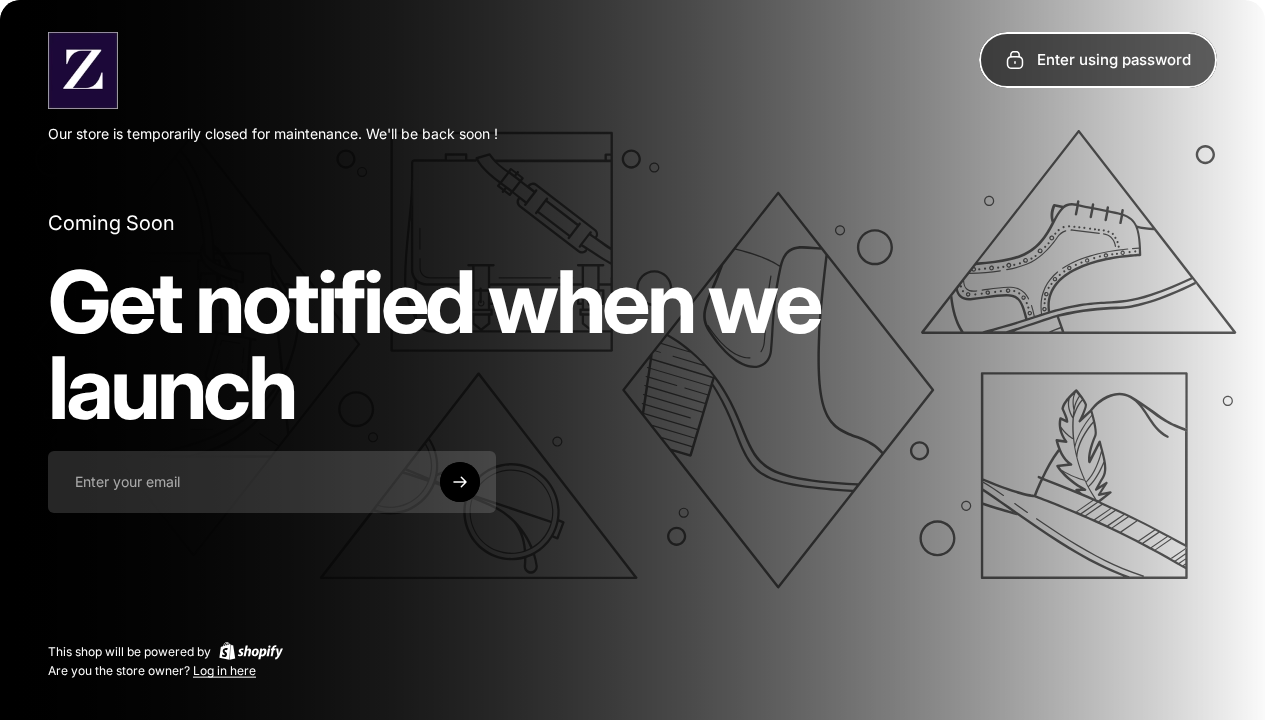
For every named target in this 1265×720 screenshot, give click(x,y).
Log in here (224, 670)
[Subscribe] (460, 482)
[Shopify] (251, 651)
